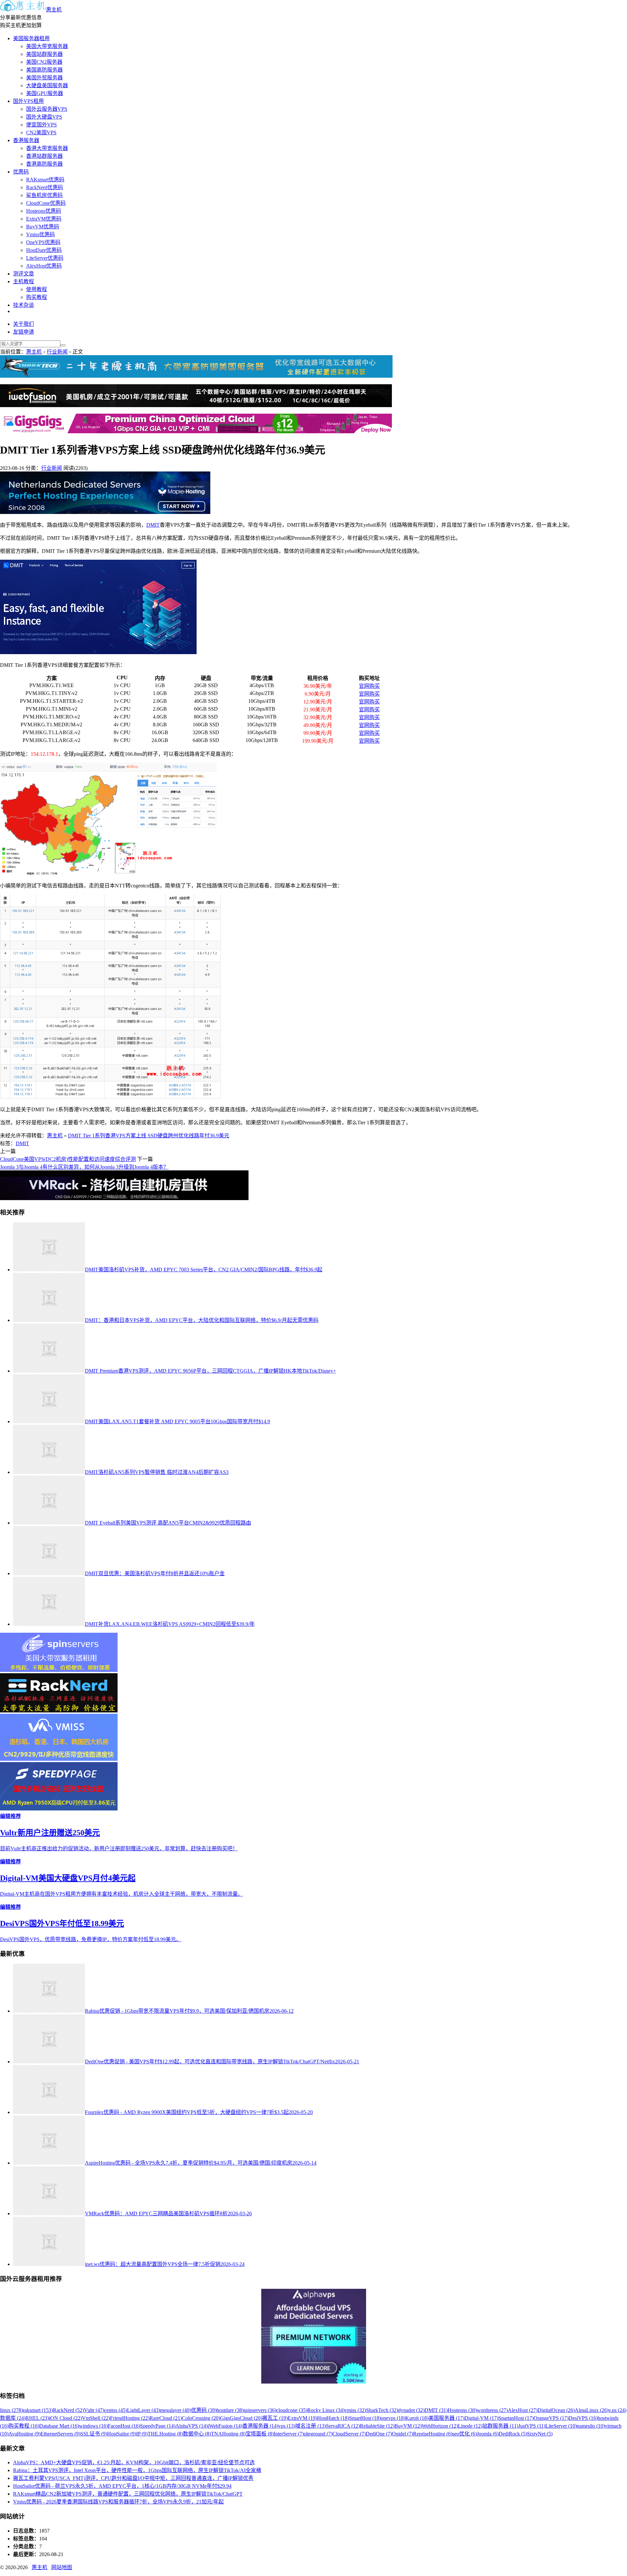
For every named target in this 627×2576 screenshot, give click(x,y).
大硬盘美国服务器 (47, 85)
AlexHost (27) (523, 2410)
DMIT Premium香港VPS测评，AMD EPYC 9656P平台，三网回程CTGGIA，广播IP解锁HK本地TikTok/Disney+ (210, 1371)
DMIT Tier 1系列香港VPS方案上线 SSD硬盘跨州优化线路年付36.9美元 (149, 1136)
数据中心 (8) (197, 2434)
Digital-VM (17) (481, 2418)
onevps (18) (393, 2418)
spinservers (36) (260, 2410)
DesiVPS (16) (583, 2418)
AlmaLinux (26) (592, 2410)
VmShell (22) (96, 2418)
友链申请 (24, 332)
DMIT (153, 525)
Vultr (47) (94, 2410)
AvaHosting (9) (24, 2434)
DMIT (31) (436, 2410)
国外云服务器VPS (47, 109)
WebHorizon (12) (440, 2426)
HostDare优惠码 (44, 250)
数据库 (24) (13, 2418)
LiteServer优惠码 (45, 258)
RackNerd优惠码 (45, 187)
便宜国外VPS (41, 125)
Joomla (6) (488, 2434)
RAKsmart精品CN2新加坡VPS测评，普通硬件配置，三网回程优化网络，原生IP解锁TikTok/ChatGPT (128, 2494)
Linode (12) (470, 2426)
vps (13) (287, 2426)
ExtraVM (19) (302, 2418)
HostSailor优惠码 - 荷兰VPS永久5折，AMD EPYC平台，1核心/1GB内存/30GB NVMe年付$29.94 (122, 2486)
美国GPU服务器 (45, 93)
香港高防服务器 (44, 164)
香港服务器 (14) (260, 2426)
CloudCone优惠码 (46, 203)
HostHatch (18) (333, 2418)
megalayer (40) (176, 2410)
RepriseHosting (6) (433, 2434)
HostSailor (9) (122, 2434)
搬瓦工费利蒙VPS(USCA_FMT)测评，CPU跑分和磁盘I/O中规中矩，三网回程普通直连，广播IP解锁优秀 (133, 2478)
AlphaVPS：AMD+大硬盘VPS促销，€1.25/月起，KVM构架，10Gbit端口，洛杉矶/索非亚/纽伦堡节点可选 (134, 2462)
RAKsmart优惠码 (45, 180)
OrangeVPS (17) (551, 2418)
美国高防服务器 (44, 70)
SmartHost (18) (365, 2418)
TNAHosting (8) (228, 2434)
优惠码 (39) (204, 2410)
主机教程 (24, 281)
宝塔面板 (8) (260, 2434)
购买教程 (37, 297)
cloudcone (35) (292, 2410)
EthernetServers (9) (60, 2434)
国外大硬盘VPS (44, 117)
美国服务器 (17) (446, 2418)
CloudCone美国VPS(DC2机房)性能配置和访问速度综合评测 (68, 1159)
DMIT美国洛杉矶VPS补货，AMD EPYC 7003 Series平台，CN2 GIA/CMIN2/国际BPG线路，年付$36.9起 (204, 1270)
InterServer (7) (289, 2434)
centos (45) (116, 2410)
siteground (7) (318, 2434)
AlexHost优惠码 (44, 266)
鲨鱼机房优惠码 (44, 195)
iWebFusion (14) (225, 2426)
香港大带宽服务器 (47, 148)
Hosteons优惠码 (44, 211)
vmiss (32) (355, 2410)
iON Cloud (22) (65, 2418)
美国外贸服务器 (44, 78)
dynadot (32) (411, 2410)
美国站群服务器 (44, 54)
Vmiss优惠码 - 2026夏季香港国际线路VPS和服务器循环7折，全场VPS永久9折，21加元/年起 (118, 2502)
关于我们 (24, 324)
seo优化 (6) (465, 2434)
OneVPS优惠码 (43, 242)
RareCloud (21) (166, 2418)
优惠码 (21, 172)
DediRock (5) (513, 2434)
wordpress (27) (492, 2410)
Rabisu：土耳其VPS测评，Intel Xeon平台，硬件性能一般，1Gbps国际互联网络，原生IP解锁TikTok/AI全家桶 (137, 2470)
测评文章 (24, 274)
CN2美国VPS (41, 132)
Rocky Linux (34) (326, 2410)
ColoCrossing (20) (201, 2418)
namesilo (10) (591, 2426)
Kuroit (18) (417, 2418)
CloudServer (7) (349, 2434)
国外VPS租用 (28, 101)
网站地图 (62, 2567)
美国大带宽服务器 (47, 46)
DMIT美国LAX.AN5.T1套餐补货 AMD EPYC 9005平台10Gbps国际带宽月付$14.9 (177, 1421)
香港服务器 (26, 140)
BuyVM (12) (408, 2426)
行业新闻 (57, 352)
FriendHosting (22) (130, 2418)
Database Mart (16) (59, 2426)
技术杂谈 (24, 305)
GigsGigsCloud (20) (241, 2418)
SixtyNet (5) (540, 2434)
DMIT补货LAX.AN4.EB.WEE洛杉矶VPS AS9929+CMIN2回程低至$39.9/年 (170, 1624)
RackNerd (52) (68, 2410)
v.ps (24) (617, 2410)
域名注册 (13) (311, 2426)
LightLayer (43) (144, 2410)
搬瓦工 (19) (275, 2418)
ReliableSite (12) (377, 2426)
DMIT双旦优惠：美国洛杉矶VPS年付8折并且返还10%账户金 (155, 1573)
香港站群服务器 (44, 156)
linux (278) (11, 2410)
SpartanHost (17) (516, 2418)
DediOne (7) (379, 2434)
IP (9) (142, 2434)
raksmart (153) (38, 2410)
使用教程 (37, 289)
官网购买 (369, 686)
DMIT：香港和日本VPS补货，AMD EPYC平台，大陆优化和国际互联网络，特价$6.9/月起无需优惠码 (202, 1320)
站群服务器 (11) (500, 2426)
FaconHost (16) (124, 2426)
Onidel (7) (402, 2434)
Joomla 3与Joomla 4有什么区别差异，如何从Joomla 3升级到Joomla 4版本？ (84, 1167)
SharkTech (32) (382, 2410)
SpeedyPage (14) (158, 2426)
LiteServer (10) (561, 2426)
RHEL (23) (37, 2418)
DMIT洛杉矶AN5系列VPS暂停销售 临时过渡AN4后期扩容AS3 (157, 1472)
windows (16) (93, 2426)
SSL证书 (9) (94, 2434)
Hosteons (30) (462, 2410)
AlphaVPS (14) (192, 2426)
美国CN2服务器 (44, 62)
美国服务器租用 (31, 38)
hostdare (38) (230, 2410)
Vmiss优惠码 (40, 234)
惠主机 (54, 10)
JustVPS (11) (532, 2426)
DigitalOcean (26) (556, 2410)
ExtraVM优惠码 (44, 219)
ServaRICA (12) (343, 2426)
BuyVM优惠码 (43, 227)
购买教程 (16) (24, 2426)
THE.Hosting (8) (165, 2434)
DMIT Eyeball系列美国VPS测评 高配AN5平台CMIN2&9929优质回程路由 (168, 1523)
